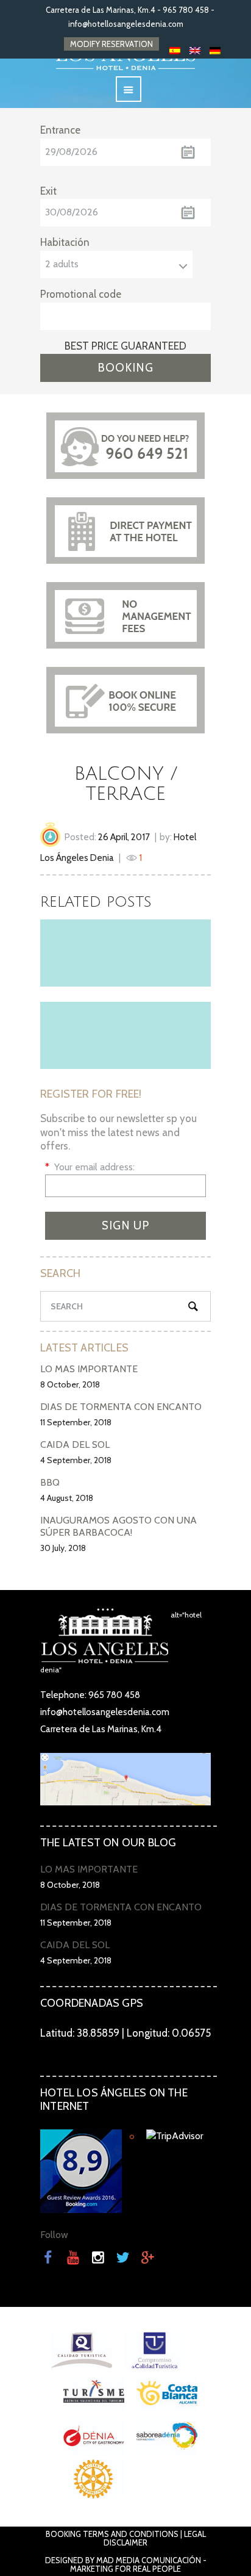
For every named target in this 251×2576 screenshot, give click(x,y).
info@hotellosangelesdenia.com (126, 24)
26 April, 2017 (124, 837)
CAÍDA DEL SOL (75, 1445)
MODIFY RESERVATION (111, 44)
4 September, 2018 (76, 1460)
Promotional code (81, 294)
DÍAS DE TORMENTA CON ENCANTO (121, 1407)
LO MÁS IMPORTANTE (89, 1369)
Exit (48, 191)
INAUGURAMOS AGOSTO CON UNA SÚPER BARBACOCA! (118, 1526)
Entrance (60, 130)
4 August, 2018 (67, 1498)
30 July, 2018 (63, 1548)
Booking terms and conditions (112, 2534)
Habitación (65, 242)
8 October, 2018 (70, 1384)
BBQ (50, 1482)
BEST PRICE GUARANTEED (125, 346)
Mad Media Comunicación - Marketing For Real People (138, 2564)
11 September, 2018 (76, 1422)
